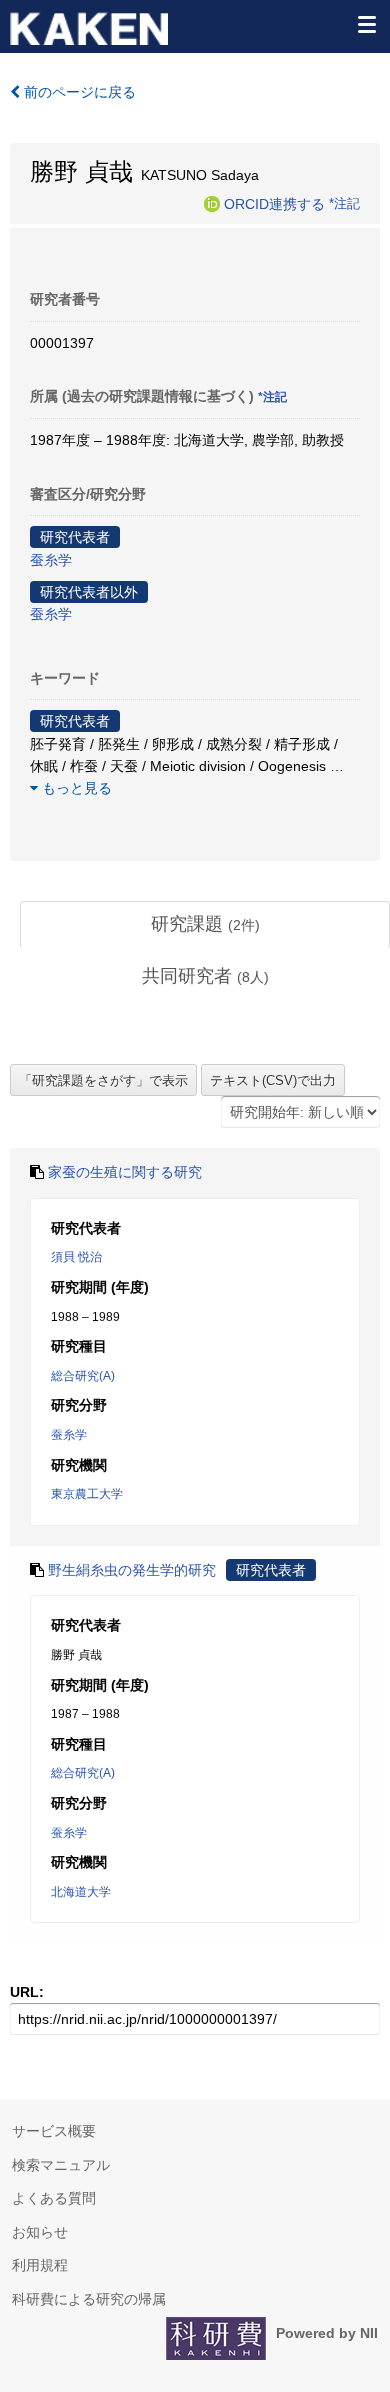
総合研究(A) (83, 1376)
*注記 (344, 203)
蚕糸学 (51, 560)
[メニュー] (366, 24)
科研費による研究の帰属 (89, 2299)
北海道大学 (81, 1892)
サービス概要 (54, 2131)
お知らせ (40, 2232)
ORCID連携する (274, 203)
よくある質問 (54, 2198)
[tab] (205, 925)
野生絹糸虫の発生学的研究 (132, 1570)
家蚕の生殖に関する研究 (125, 1172)
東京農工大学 (87, 1494)
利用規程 (40, 2265)
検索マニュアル (61, 2165)
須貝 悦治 (76, 1257)
